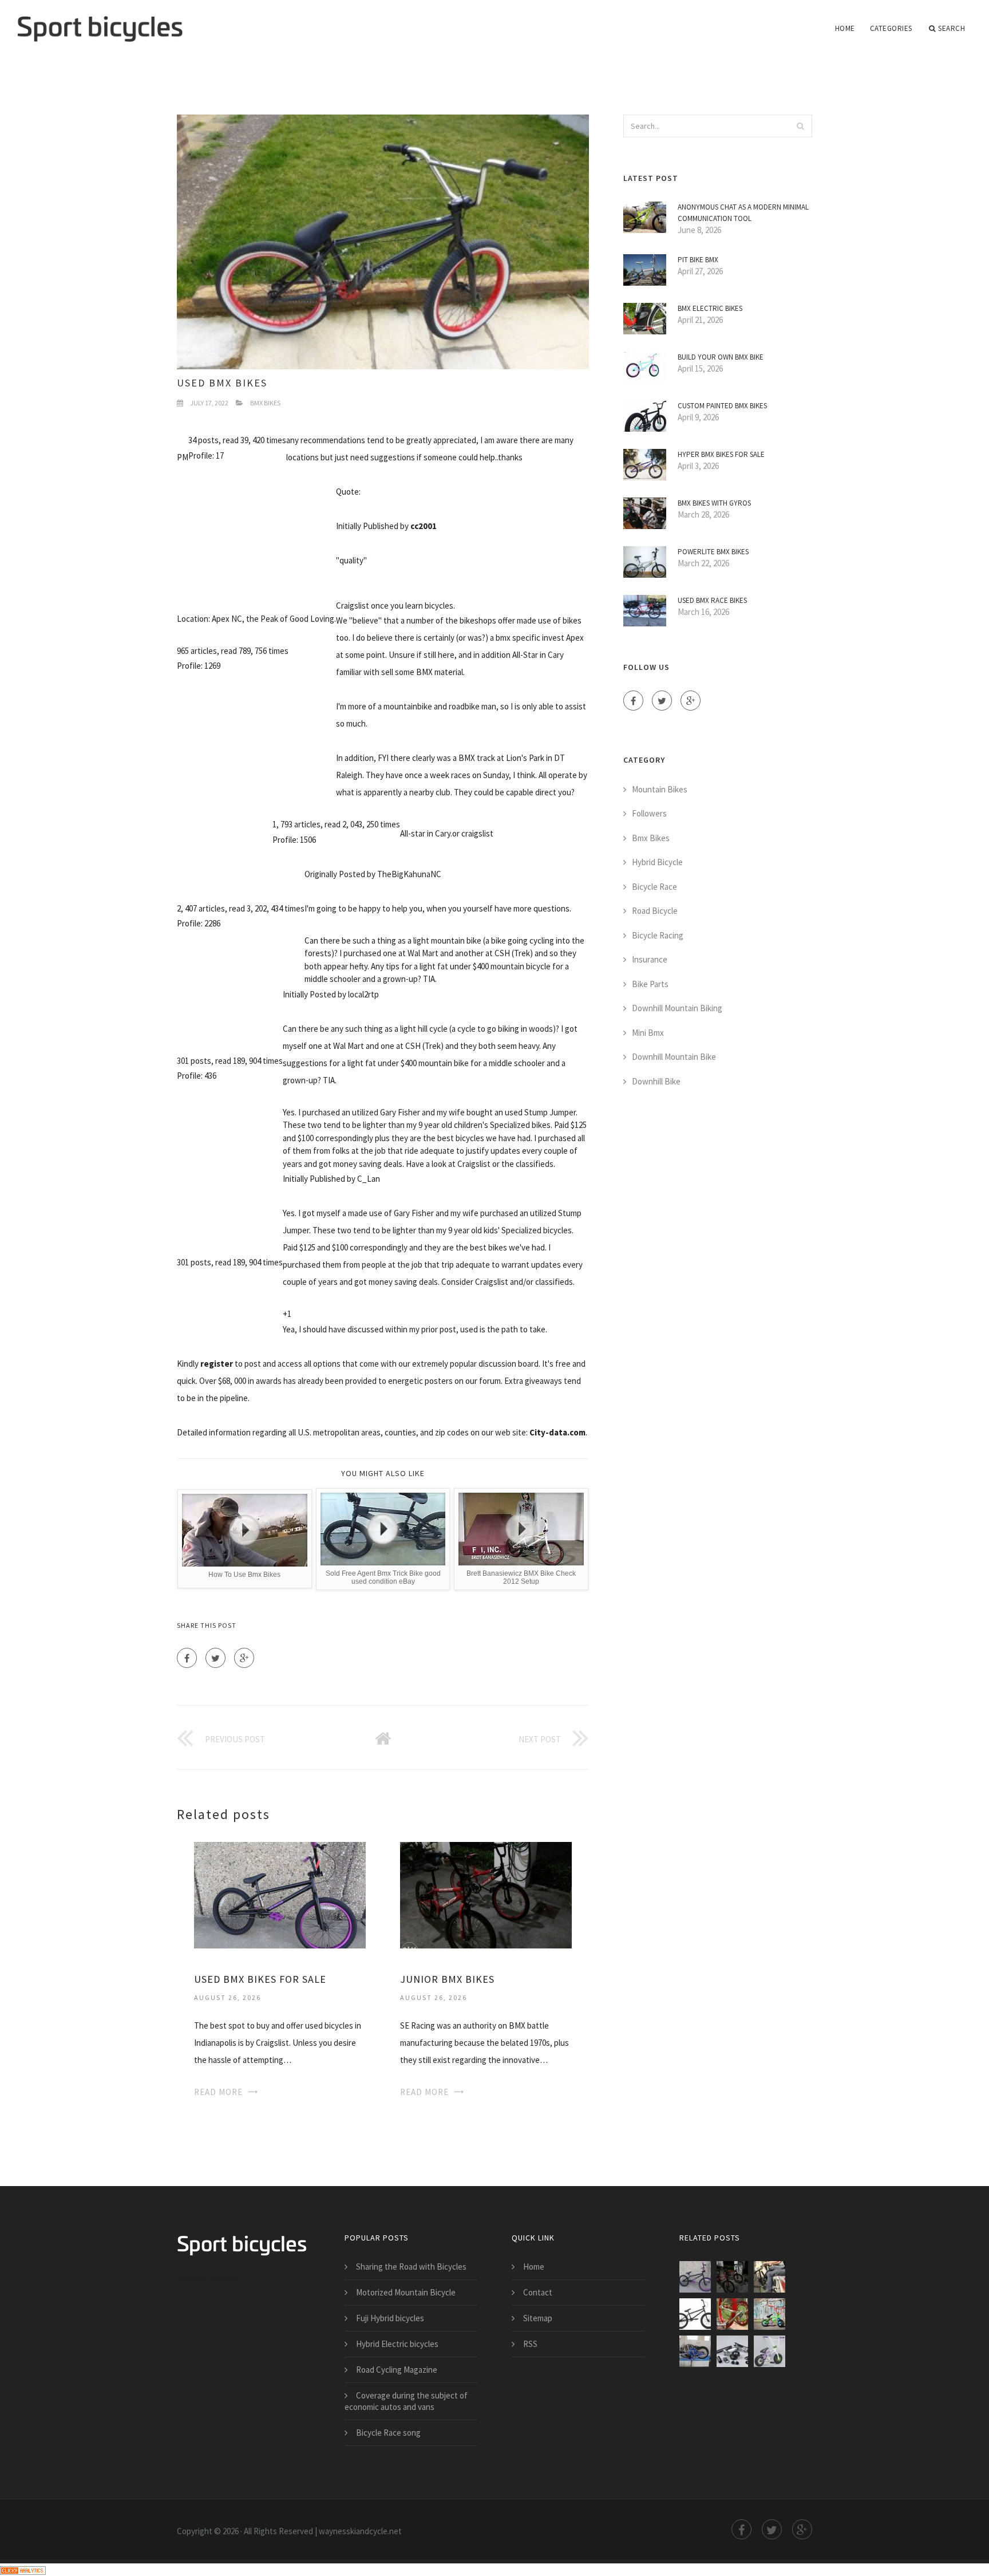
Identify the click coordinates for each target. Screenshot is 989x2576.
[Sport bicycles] (100, 21)
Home (845, 28)
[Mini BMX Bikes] (770, 2314)
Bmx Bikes (265, 403)
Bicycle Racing (658, 935)
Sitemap (538, 2318)
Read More (218, 2092)
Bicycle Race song (388, 2433)
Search (952, 28)
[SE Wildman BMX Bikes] (695, 2314)
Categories (891, 28)
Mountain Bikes (660, 789)
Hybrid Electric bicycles (397, 2344)
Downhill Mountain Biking (677, 1008)
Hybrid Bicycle (657, 862)
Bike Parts (650, 984)
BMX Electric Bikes (710, 308)
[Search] (800, 126)
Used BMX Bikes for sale (260, 1979)
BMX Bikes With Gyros (714, 503)
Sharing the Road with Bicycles (411, 2267)
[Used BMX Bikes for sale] (280, 1894)
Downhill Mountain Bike (674, 1057)
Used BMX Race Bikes (712, 600)
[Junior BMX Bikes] (486, 1894)
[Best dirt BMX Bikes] (770, 2277)
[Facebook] (187, 1658)
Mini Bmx (648, 1033)
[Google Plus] (244, 1658)
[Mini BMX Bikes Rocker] (770, 2351)
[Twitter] (215, 1658)
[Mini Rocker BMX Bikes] (732, 2351)
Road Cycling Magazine (397, 2370)
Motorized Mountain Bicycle (406, 2292)
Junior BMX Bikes (447, 1979)
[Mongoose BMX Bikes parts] (732, 2314)
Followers (649, 813)
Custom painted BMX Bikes (722, 406)
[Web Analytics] (23, 2569)
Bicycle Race (654, 887)
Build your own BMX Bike (721, 357)
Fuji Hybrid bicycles (390, 2318)
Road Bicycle (655, 911)
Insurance (650, 959)
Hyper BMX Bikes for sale (721, 454)
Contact (538, 2292)
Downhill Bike (656, 1081)
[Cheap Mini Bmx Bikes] (695, 2351)
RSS (530, 2344)
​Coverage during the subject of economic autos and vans (406, 2401)
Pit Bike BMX (698, 260)
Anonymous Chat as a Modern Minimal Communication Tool (743, 213)
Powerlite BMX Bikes (713, 552)
